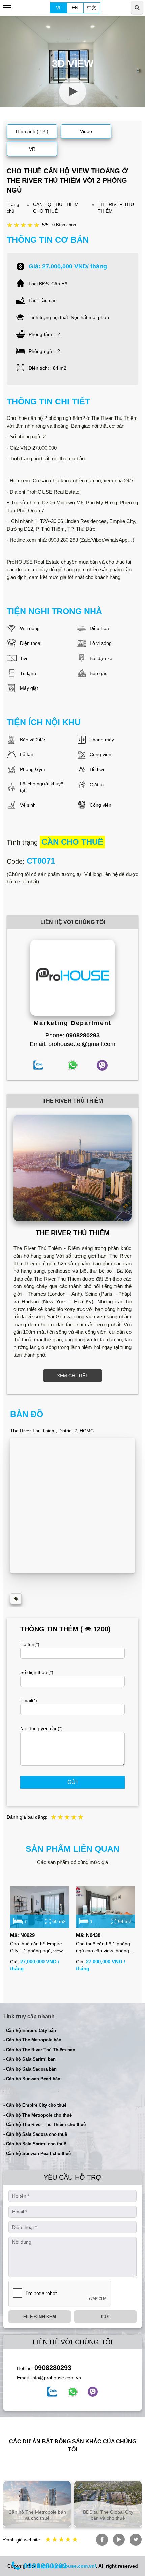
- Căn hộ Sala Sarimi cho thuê (35, 2144)
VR (32, 149)
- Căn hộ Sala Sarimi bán (30, 2059)
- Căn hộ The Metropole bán (32, 2040)
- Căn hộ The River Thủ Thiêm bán (39, 2050)
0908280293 (53, 2368)
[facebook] (52, 2392)
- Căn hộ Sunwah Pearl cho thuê (37, 2154)
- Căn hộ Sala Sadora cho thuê (35, 2134)
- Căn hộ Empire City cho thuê (35, 2105)
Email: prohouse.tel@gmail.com (72, 1044)
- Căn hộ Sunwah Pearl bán (32, 2079)
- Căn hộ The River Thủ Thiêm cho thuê (45, 2125)
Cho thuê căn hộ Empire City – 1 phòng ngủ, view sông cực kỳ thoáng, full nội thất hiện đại (39, 1948)
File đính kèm (40, 2317)
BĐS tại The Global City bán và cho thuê (108, 2515)
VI (58, 8)
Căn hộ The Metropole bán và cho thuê (37, 2515)
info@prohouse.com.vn (56, 2378)
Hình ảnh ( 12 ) (32, 131)
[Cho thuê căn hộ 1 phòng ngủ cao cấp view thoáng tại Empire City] (105, 1907)
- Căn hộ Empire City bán (30, 2030)
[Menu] (8, 8)
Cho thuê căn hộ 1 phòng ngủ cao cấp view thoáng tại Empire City (103, 1948)
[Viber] (93, 2392)
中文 (92, 8)
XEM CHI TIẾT (73, 1376)
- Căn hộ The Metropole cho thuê (38, 2115)
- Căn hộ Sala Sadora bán (30, 2069)
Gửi (72, 1782)
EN (75, 8)
